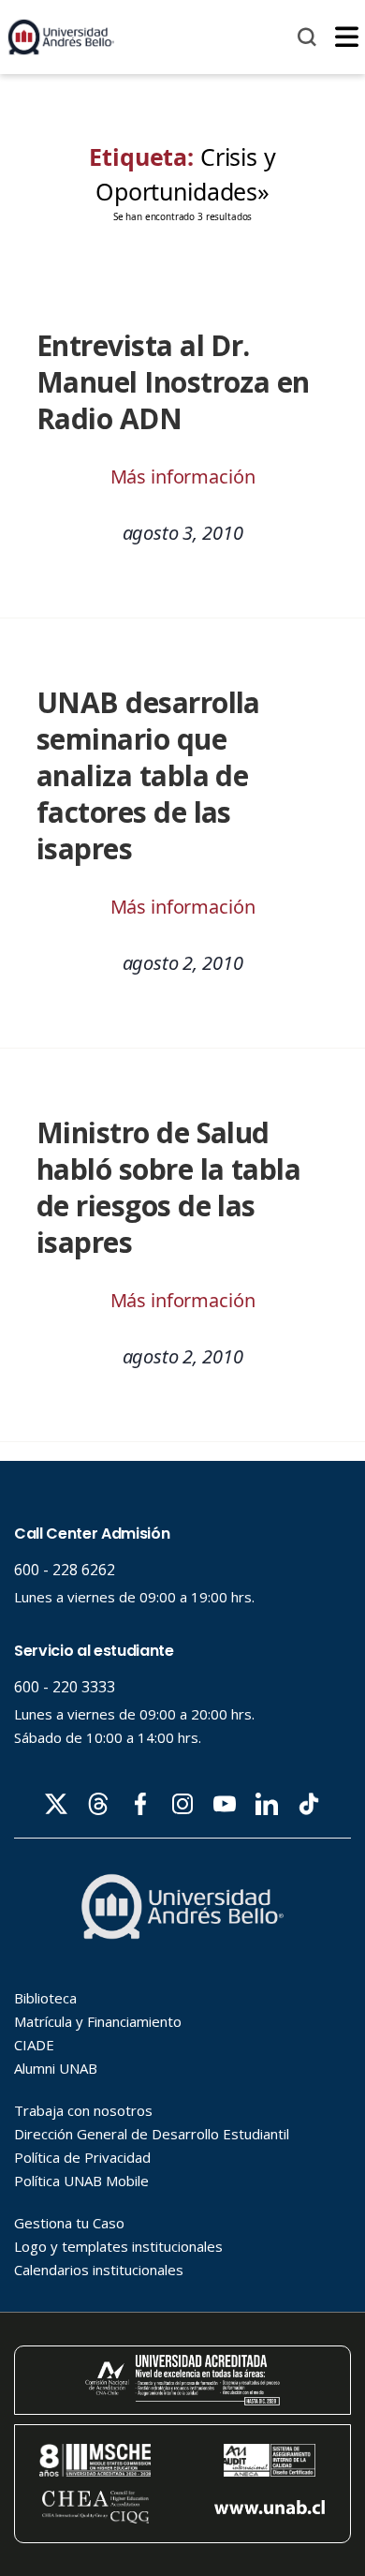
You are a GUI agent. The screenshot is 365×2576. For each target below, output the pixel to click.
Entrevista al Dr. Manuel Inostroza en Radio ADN (173, 382)
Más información (183, 476)
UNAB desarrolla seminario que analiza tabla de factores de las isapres (148, 775)
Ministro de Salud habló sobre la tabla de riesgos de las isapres (168, 1187)
